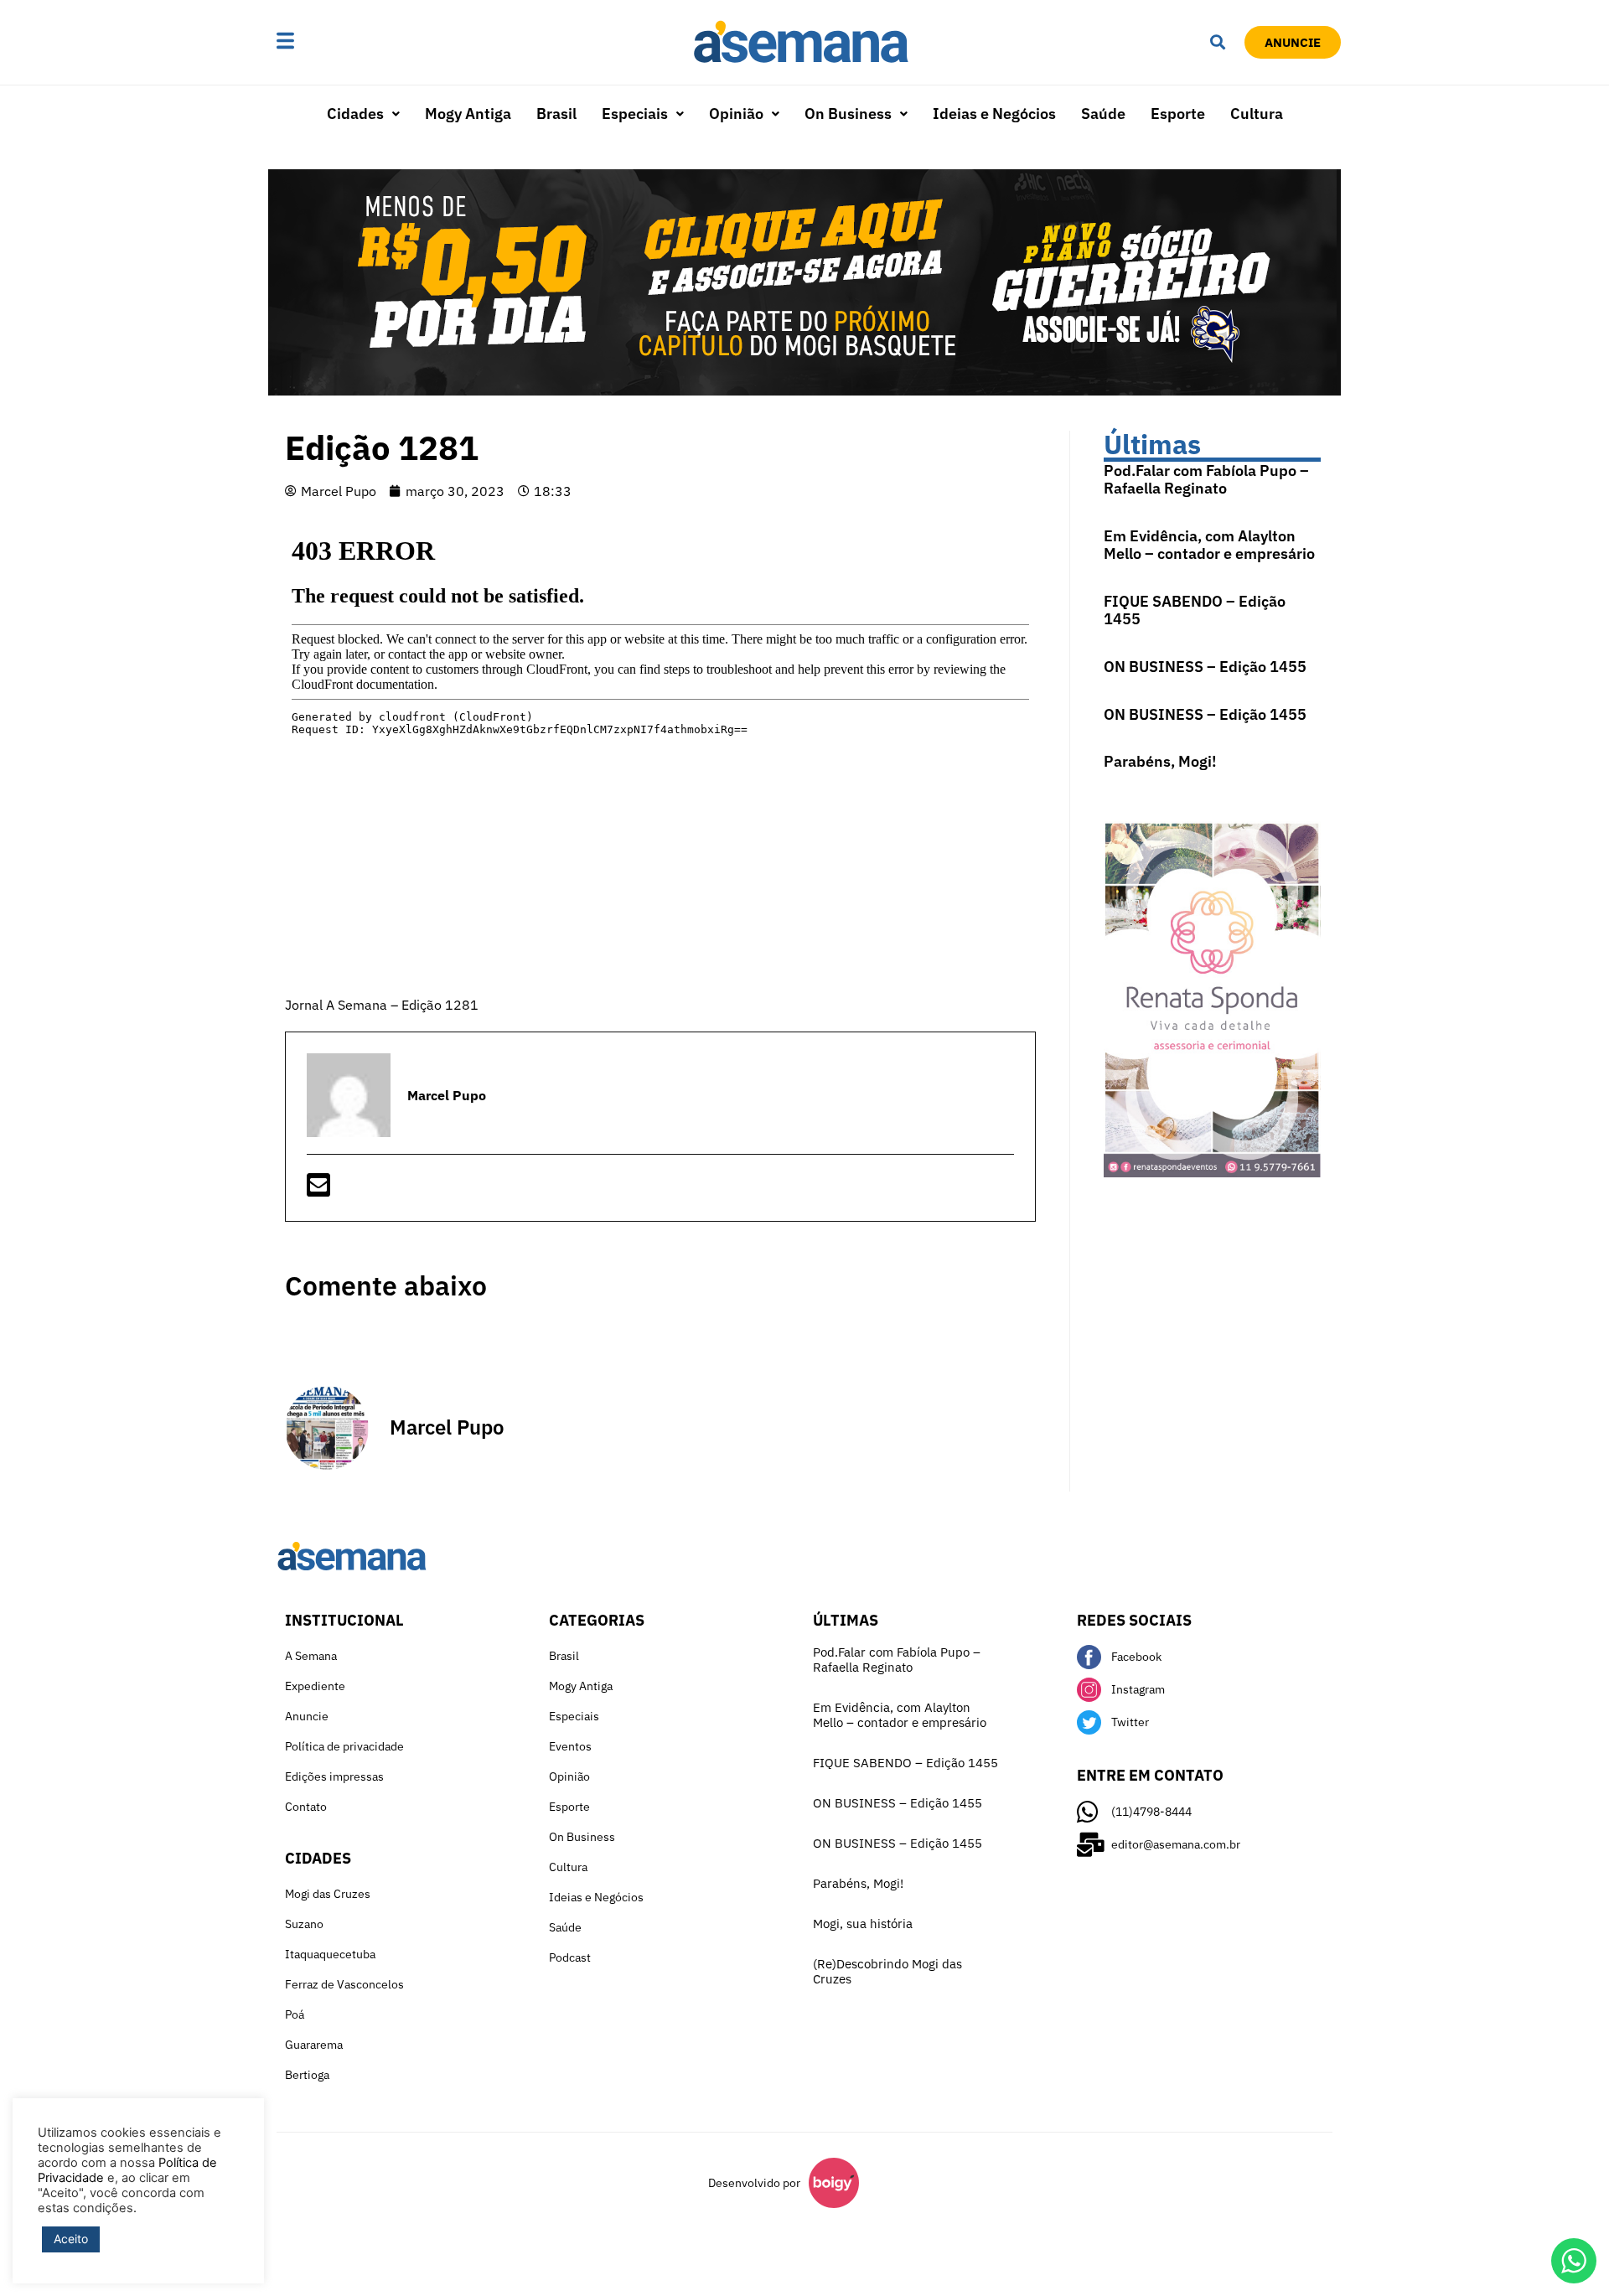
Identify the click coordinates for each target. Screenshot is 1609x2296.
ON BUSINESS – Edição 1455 (1205, 667)
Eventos (570, 1746)
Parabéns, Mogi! (1160, 761)
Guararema (314, 2045)
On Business (848, 114)
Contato (306, 1807)
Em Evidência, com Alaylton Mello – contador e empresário (1209, 545)
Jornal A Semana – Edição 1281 (382, 1005)
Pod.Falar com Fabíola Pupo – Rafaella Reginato (1206, 480)
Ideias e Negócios (994, 114)
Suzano (304, 1924)
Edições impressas (334, 1776)
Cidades (355, 114)
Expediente (315, 1686)
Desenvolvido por (754, 2183)
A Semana (311, 1656)
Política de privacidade (344, 1746)
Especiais (635, 114)
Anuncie (307, 1716)
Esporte (1178, 114)
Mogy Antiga (468, 114)
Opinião (736, 114)
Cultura (1257, 114)
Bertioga (307, 2075)
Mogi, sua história (863, 1924)
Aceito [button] (71, 2239)
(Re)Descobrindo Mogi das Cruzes (887, 1971)
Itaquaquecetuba (330, 1954)
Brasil (556, 114)
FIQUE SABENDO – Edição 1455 (1195, 610)
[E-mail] (318, 1190)
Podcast (570, 1957)
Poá (295, 2014)
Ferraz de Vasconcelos (344, 1984)
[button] (338, 42)
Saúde (1103, 114)
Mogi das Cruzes (328, 1894)
